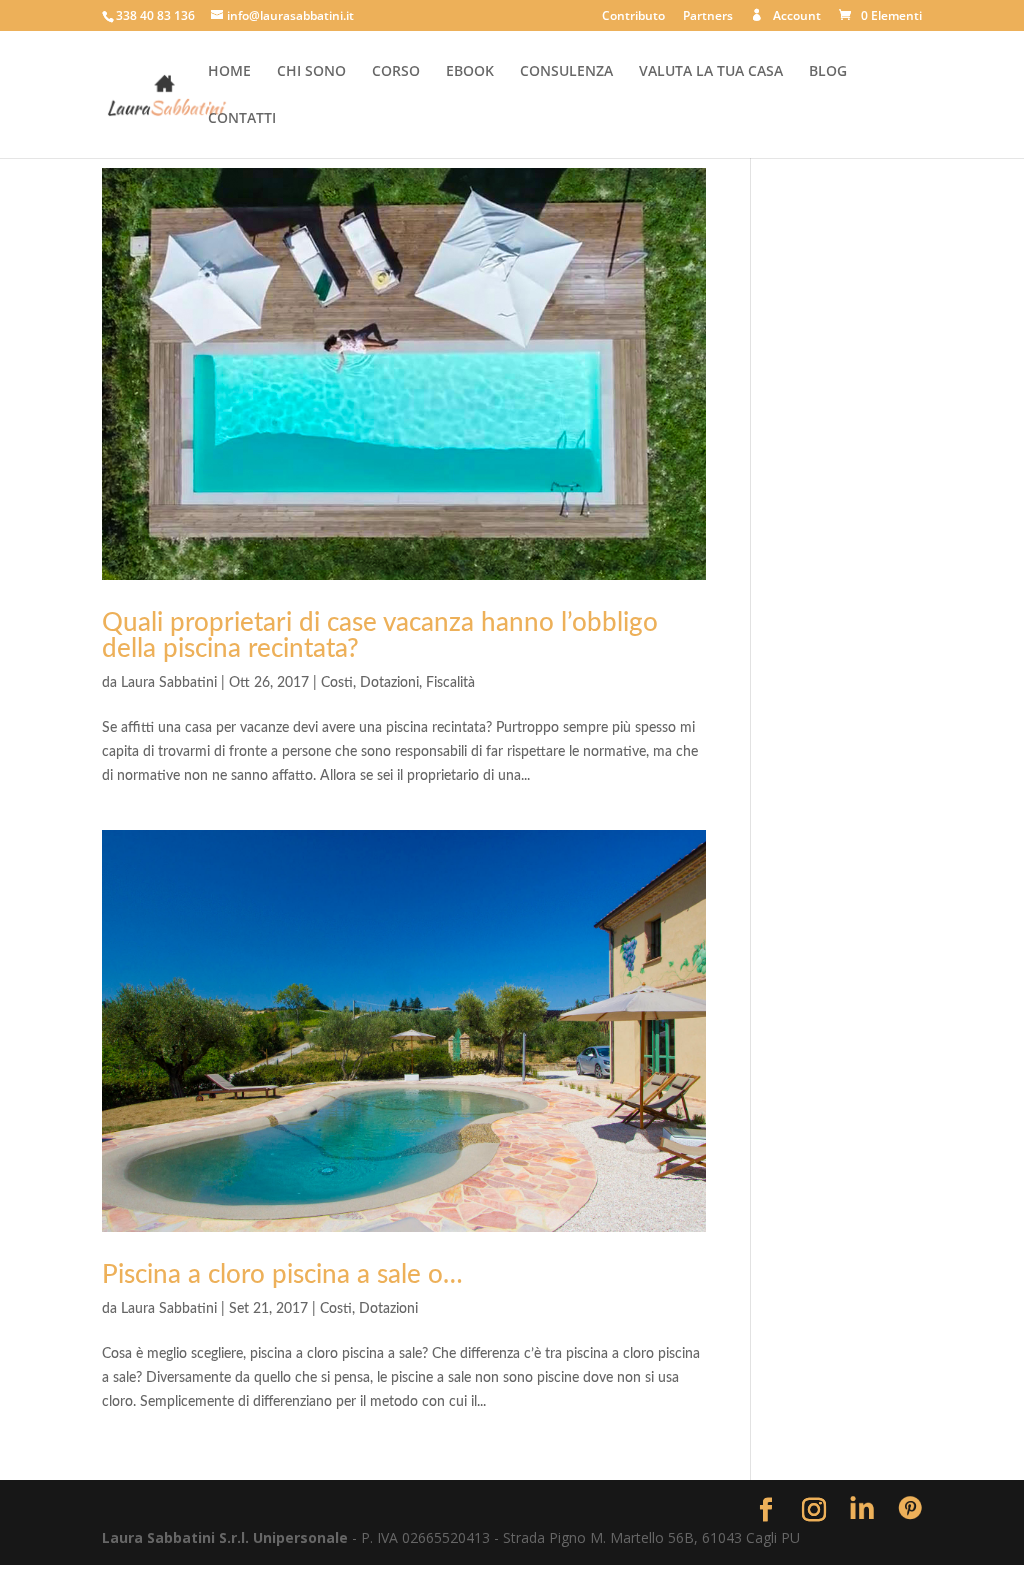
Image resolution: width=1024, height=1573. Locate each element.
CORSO (396, 72)
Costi (337, 683)
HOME (229, 72)
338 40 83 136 (155, 15)
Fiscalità (450, 683)
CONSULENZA (566, 72)
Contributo (633, 17)
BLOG (828, 72)
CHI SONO (311, 72)
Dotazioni (389, 683)
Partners (708, 17)
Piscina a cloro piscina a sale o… (282, 1275)
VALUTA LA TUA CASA (711, 72)
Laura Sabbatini (169, 683)
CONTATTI (242, 119)
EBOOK (470, 72)
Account (797, 16)
